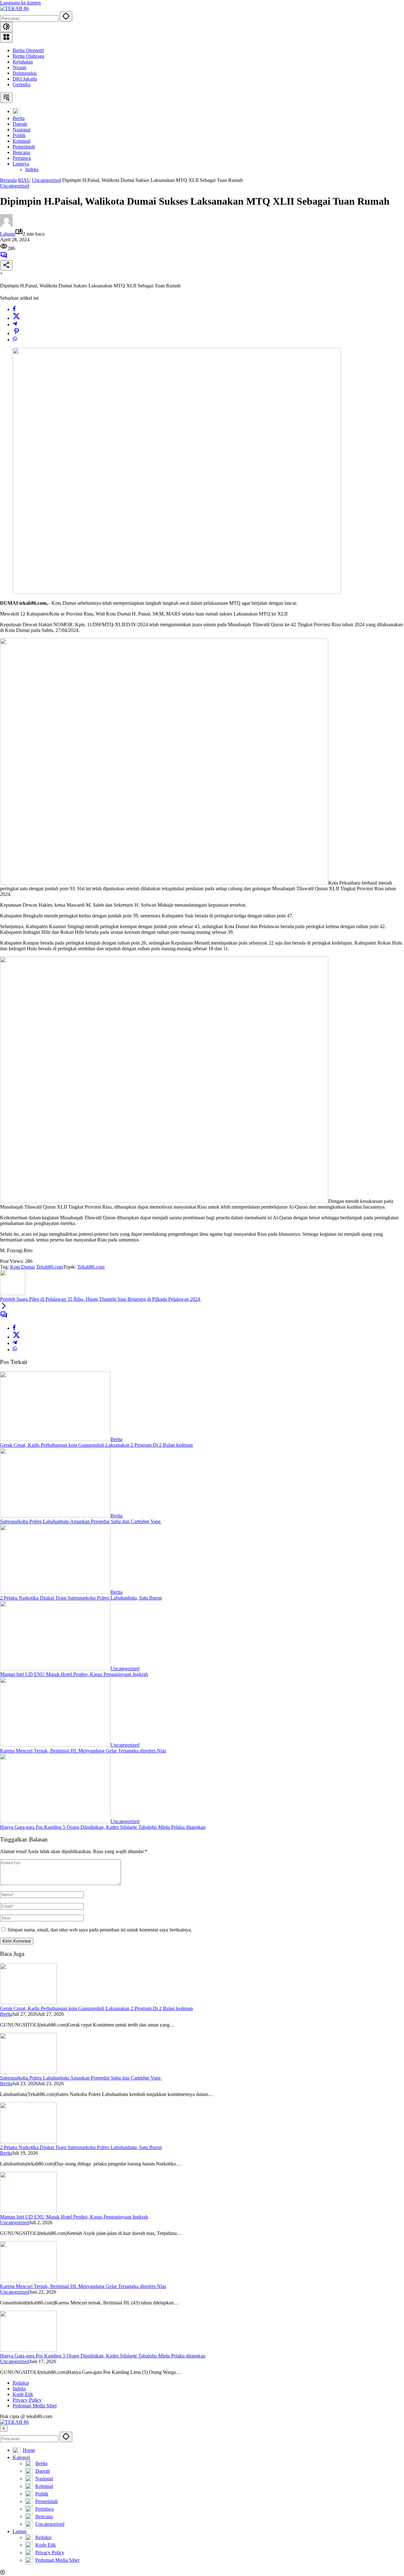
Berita (116, 1439)
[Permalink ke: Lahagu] (6, 225)
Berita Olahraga (28, 56)
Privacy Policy (27, 2400)
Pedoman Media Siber (35, 2406)
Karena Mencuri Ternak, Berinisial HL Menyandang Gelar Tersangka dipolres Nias (83, 1751)
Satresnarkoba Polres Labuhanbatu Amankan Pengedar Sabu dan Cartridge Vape (81, 1521)
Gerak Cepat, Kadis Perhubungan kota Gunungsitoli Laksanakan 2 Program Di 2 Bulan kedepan (96, 1445)
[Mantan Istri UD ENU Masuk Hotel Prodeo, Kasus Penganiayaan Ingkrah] (55, 1669)
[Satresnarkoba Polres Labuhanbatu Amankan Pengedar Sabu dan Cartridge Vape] (55, 1516)
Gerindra (21, 84)
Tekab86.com (50, 1267)
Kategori (21, 2457)
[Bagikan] (6, 265)
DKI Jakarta (25, 79)
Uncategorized (15, 186)
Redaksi (21, 2383)
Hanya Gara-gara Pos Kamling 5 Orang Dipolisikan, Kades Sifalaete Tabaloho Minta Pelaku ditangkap (103, 1827)
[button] (66, 17)
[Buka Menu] (6, 37)
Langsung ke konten (20, 3)
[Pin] (16, 333)
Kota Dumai (22, 1267)
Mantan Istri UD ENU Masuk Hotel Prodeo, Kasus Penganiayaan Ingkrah (74, 1674)
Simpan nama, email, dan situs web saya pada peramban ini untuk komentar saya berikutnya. (100, 1930)
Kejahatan (23, 62)
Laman (20, 2531)
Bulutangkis (25, 73)
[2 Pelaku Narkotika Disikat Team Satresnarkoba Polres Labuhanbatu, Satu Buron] (55, 1592)
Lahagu (8, 234)
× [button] (4, 2428)
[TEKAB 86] (14, 8)
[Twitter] (16, 318)
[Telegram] (15, 324)
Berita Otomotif (28, 50)
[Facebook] (14, 309)
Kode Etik (23, 2394)
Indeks (19, 2389)
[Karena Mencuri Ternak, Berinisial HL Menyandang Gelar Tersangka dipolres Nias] (55, 1745)
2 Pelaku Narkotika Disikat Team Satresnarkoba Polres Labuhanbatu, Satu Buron (81, 1598)
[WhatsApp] (15, 340)
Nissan (19, 67)
